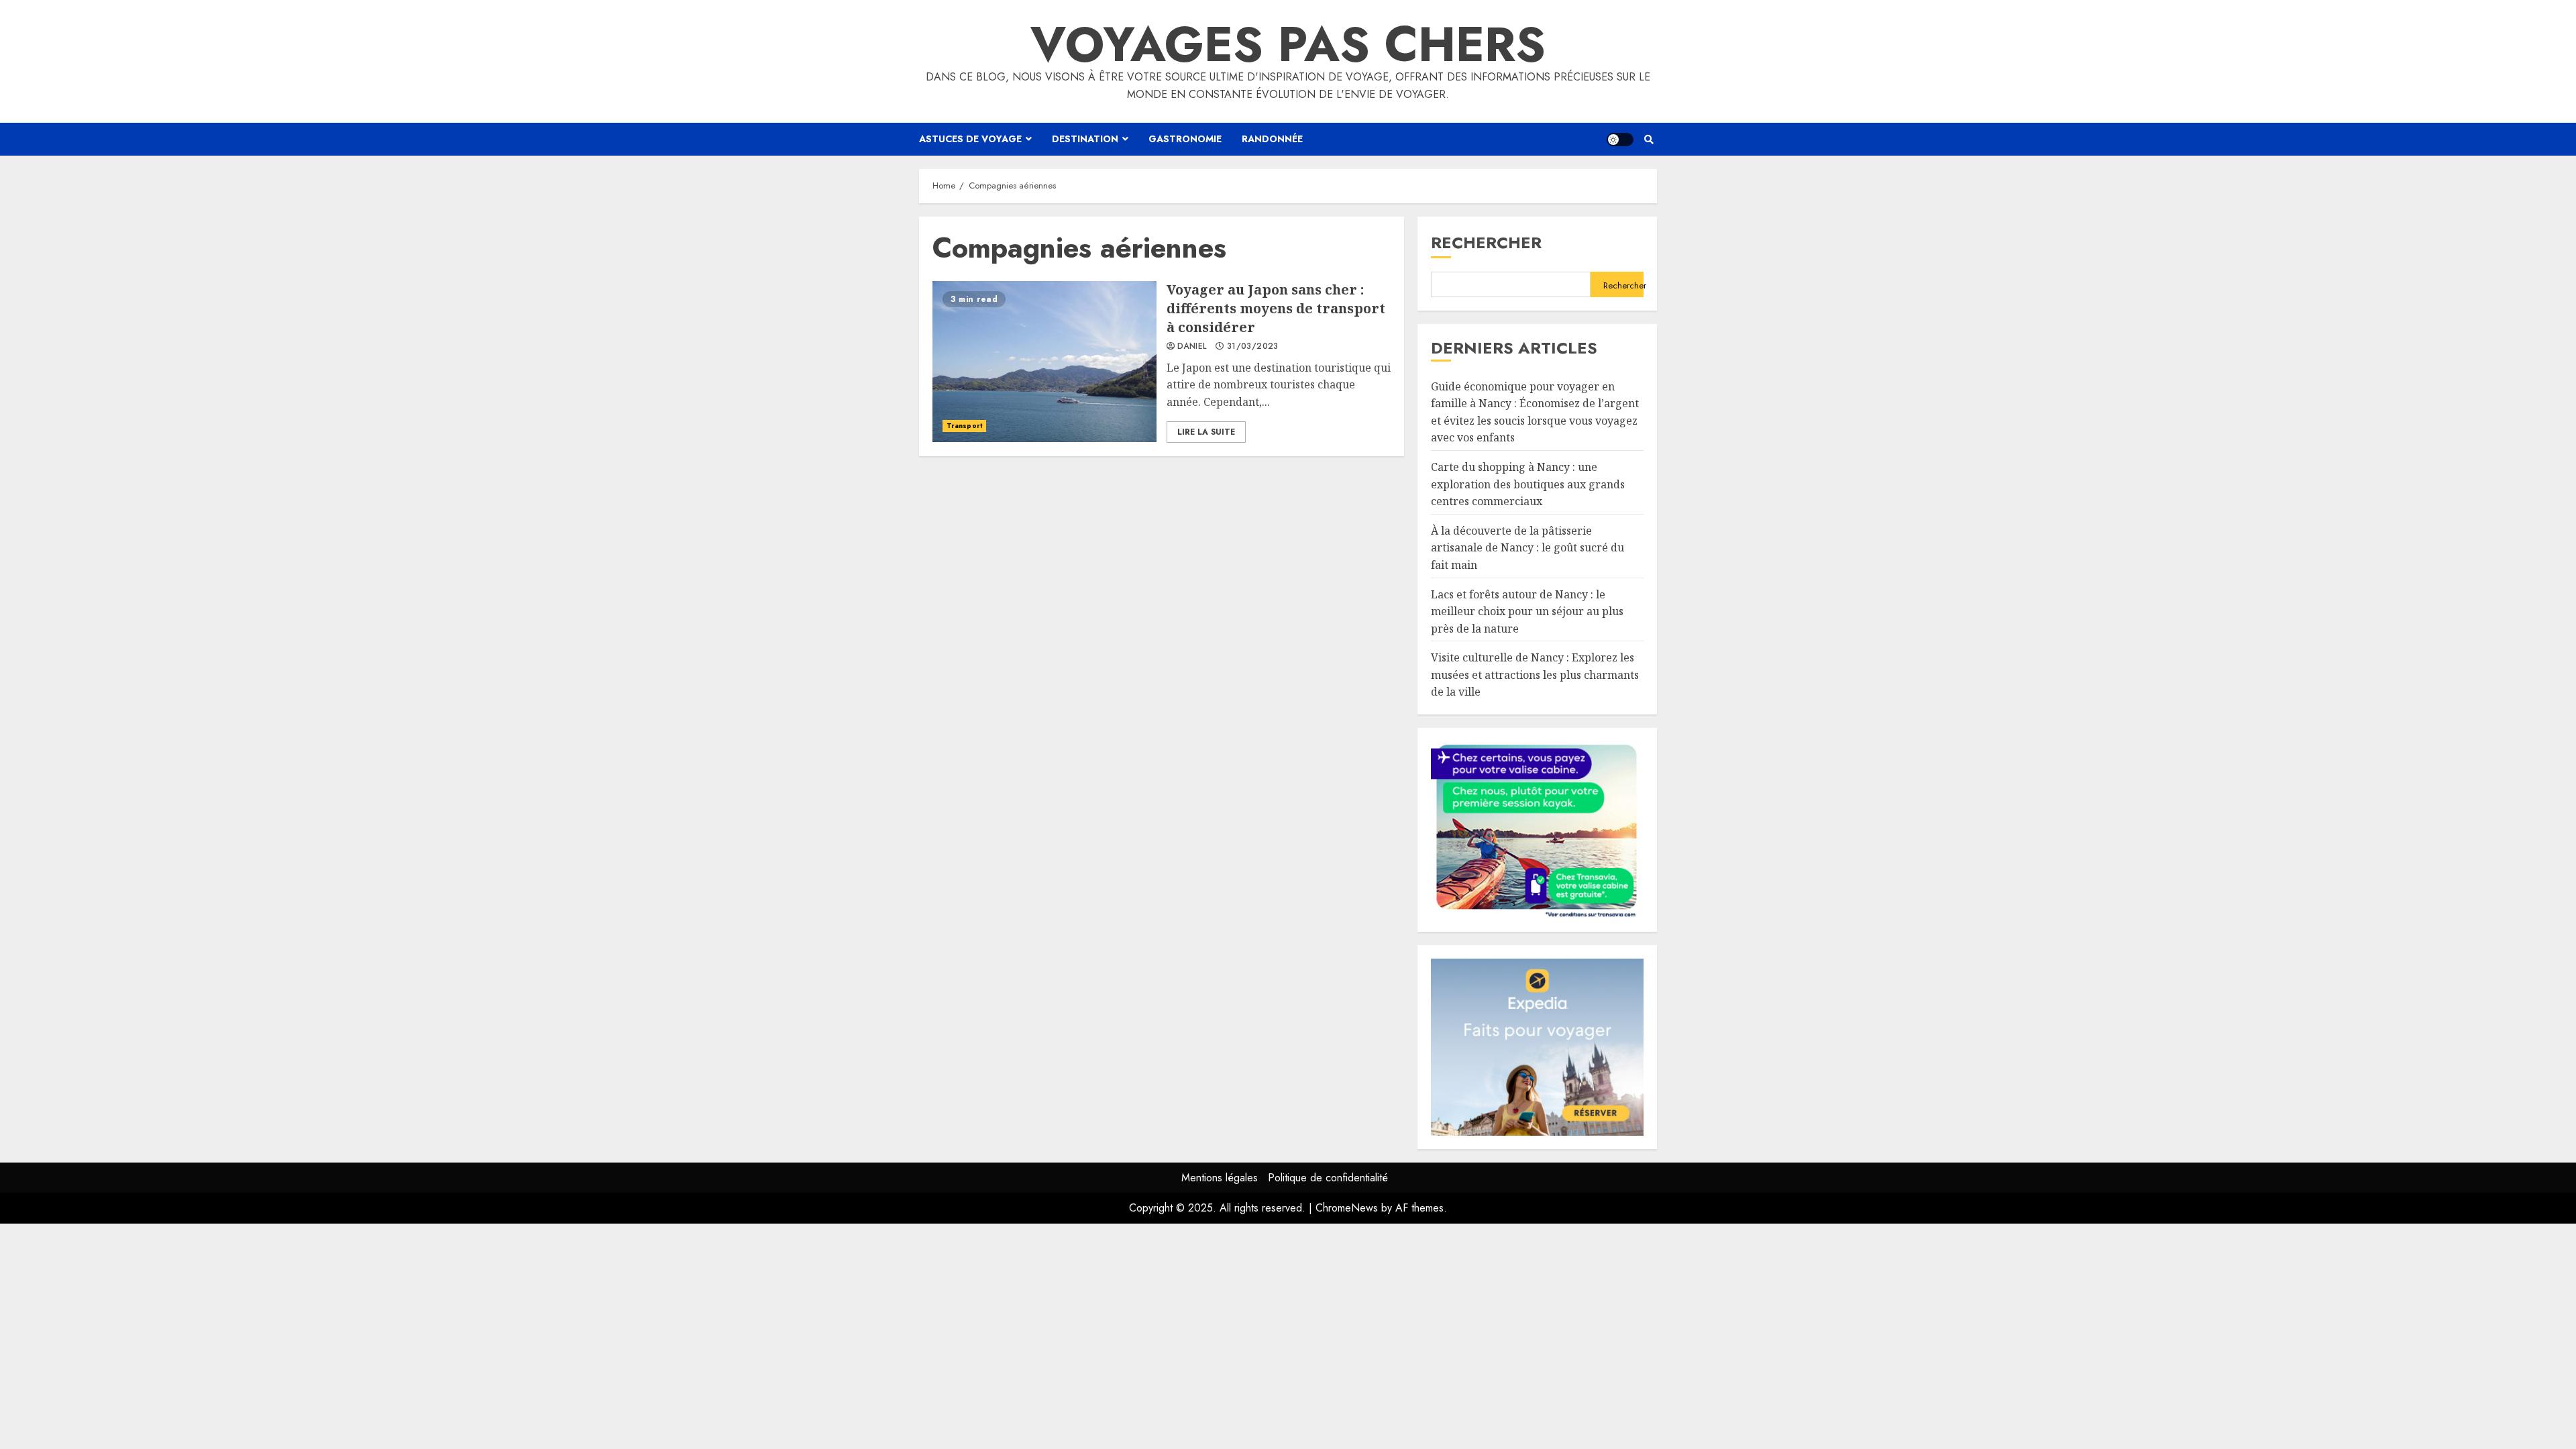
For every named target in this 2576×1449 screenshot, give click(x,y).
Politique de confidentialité (1328, 1178)
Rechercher (1486, 243)
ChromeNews (1347, 1208)
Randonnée (1272, 139)
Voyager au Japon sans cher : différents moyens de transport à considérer (1044, 362)
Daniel (1192, 347)
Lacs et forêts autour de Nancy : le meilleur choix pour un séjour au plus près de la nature (1527, 611)
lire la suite (1206, 432)
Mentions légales (1220, 1178)
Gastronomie (1185, 139)
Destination (1085, 139)
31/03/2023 (1253, 347)
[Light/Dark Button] (1620, 140)
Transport (964, 426)
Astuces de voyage (970, 139)
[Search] (1649, 140)
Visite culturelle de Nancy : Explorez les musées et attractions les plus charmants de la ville (1535, 675)
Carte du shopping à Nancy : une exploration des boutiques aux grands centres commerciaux (1528, 484)
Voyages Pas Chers (1288, 44)
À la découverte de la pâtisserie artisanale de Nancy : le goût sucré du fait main (1527, 548)
